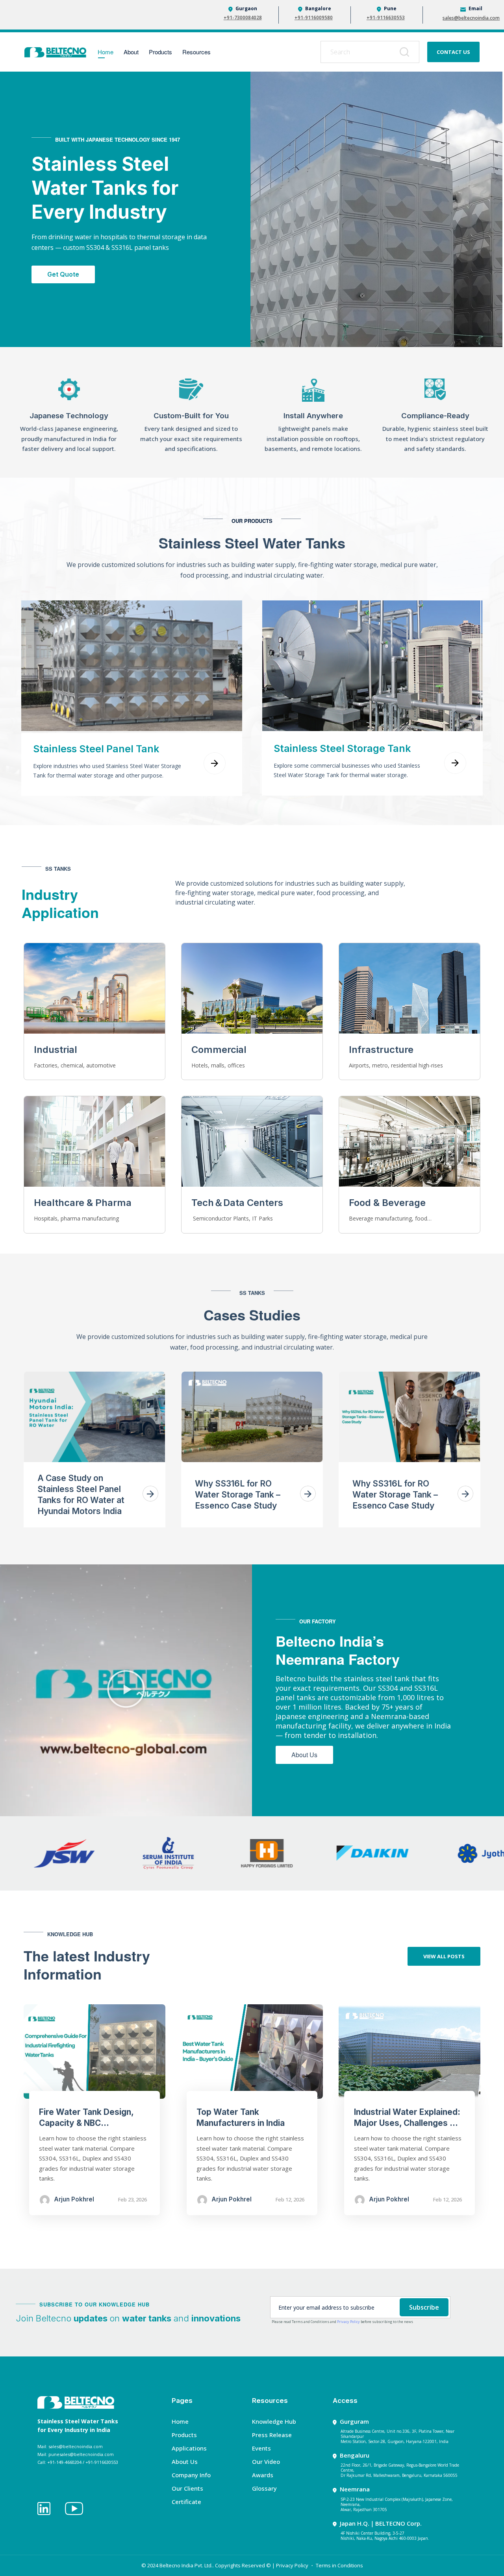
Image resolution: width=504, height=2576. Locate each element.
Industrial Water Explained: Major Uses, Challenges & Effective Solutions (407, 2123)
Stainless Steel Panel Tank (96, 749)
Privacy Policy (348, 2322)
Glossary (264, 2488)
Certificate (186, 2502)
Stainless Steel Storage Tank (342, 748)
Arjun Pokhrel (74, 2199)
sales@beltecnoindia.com (471, 18)
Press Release (272, 2435)
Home (106, 52)
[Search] (406, 52)
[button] (126, 1691)
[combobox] (370, 52)
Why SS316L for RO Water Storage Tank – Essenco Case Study (238, 1495)
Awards (263, 2475)
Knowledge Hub (274, 2421)
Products (160, 52)
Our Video (266, 2462)
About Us (185, 2462)
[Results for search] (370, 67)
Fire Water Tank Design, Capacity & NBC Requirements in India (86, 2123)
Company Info (191, 2475)
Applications (189, 2448)
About (131, 52)
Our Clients (187, 2488)
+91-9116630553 (386, 18)
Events (261, 2448)
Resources (196, 52)
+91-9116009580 (314, 18)
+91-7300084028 (243, 18)
